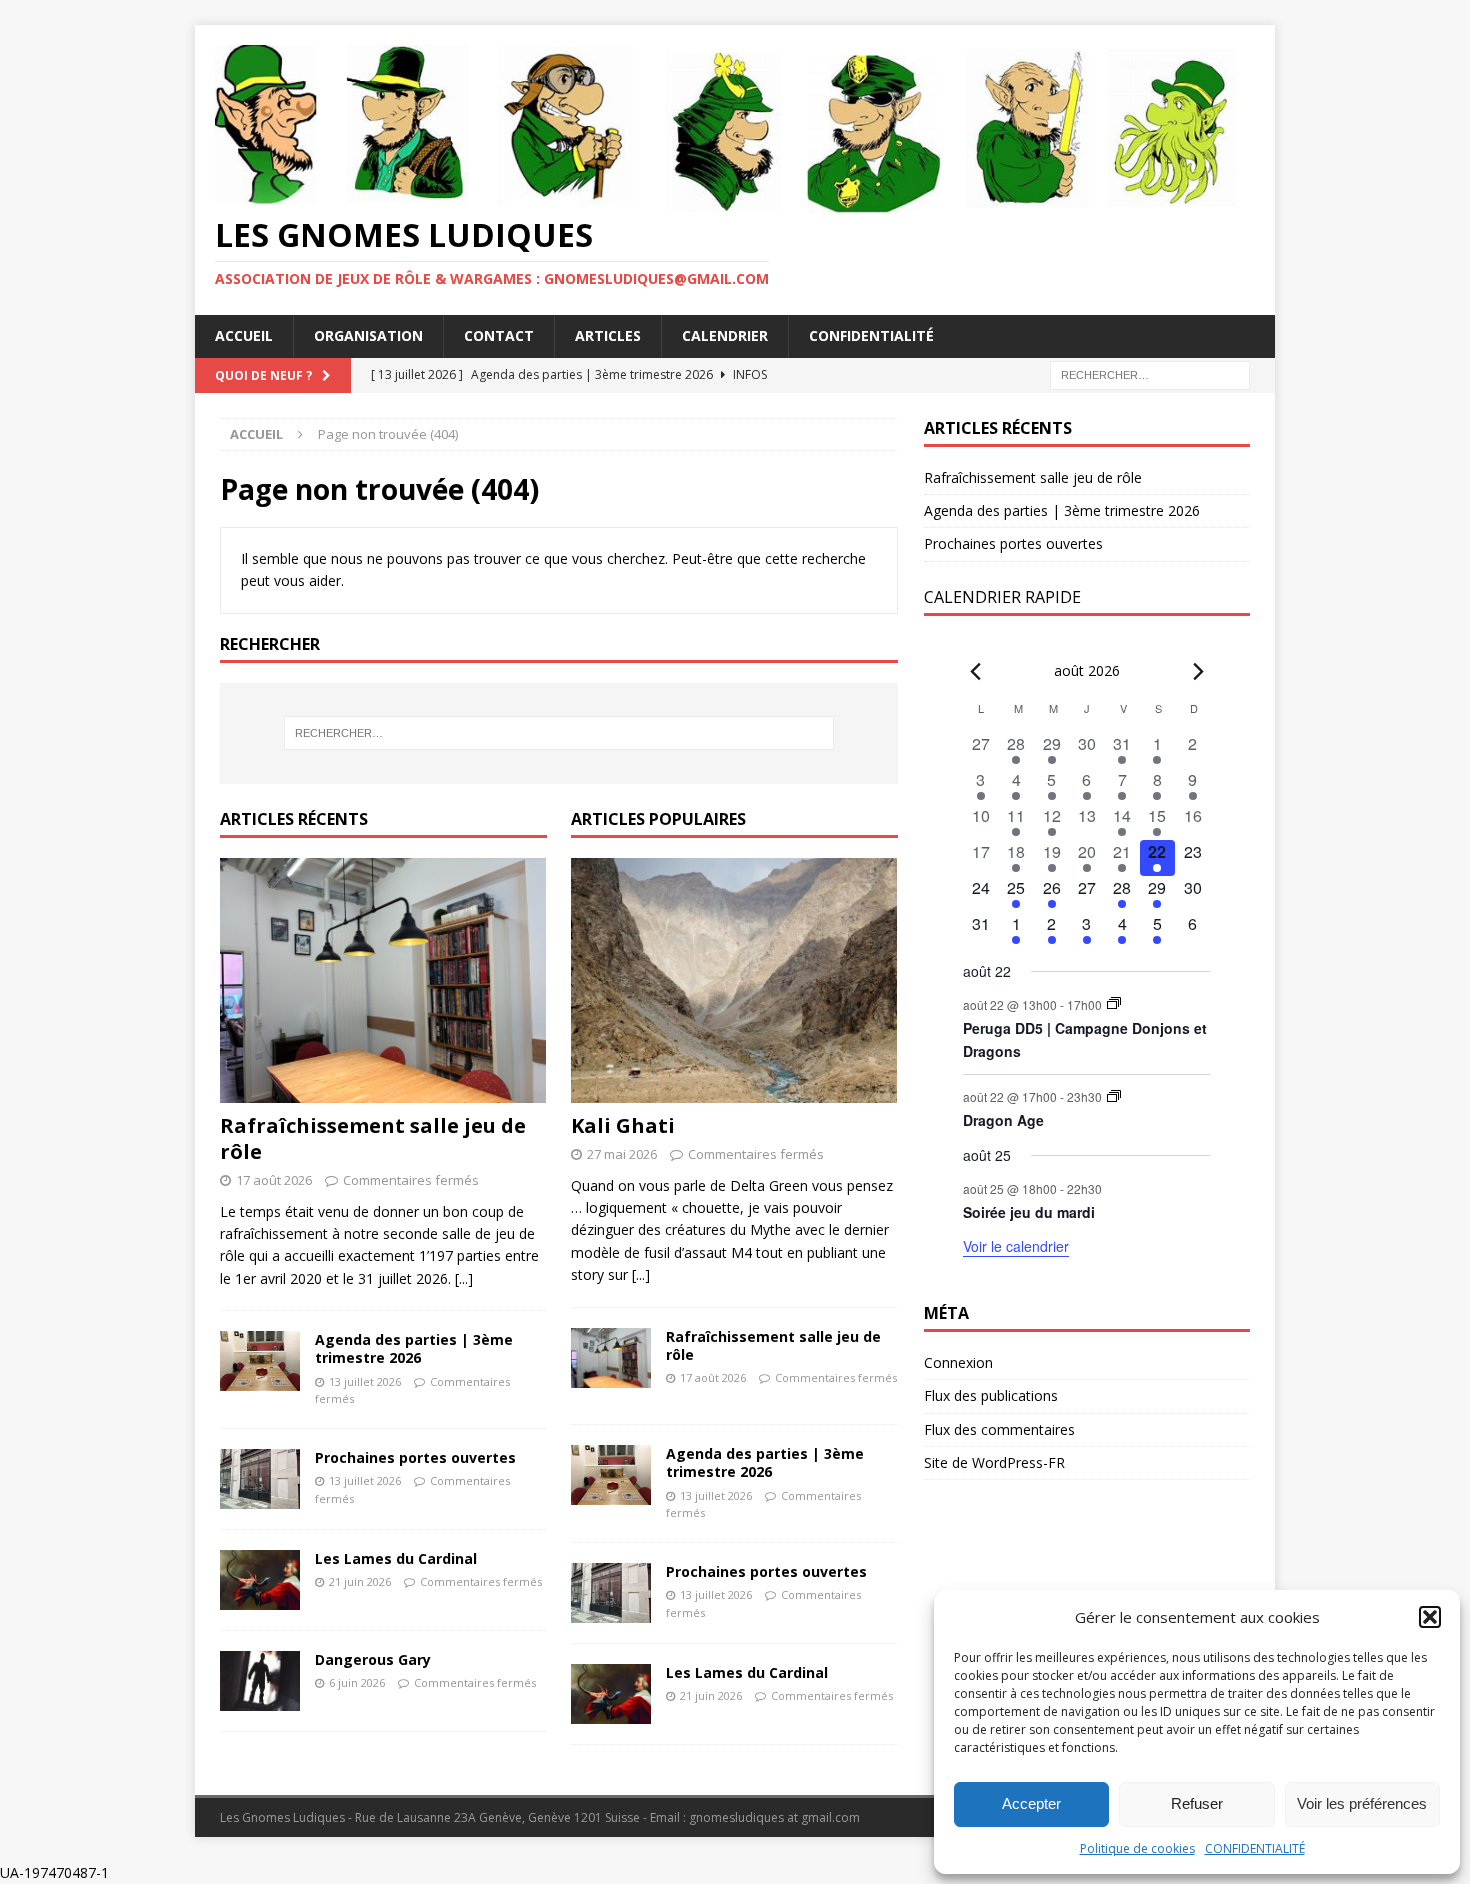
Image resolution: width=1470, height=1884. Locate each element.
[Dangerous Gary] (260, 1681)
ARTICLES (608, 335)
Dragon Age (1003, 1120)
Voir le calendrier (1016, 1246)
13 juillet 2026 (365, 1381)
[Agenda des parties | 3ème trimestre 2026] (260, 1361)
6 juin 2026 (357, 1682)
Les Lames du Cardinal (396, 1558)
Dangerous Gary (373, 1659)
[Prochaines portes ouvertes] (260, 1479)
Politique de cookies (1137, 1848)
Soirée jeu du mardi (1029, 1212)
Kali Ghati (623, 1125)
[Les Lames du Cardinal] (260, 1580)
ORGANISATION (368, 335)
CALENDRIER (725, 335)
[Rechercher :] (1150, 373)
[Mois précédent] (975, 672)
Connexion (958, 1362)
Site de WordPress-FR (994, 1462)
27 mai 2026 (622, 1154)
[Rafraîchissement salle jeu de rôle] (383, 980)
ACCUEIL (244, 335)
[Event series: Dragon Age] (1114, 1096)
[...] (464, 1278)
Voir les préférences (1362, 1803)
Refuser (1197, 1803)
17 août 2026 (274, 1180)
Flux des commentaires (999, 1429)
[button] (1430, 1617)
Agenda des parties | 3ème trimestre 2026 (414, 1348)
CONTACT (499, 335)
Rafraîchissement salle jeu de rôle (373, 1138)
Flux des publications (991, 1395)
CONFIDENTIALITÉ (1255, 1848)
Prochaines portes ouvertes (415, 1457)
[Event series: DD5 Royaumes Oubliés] (1114, 1003)
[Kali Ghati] (734, 980)
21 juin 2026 (360, 1581)
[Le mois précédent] (1198, 672)
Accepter (1031, 1803)
